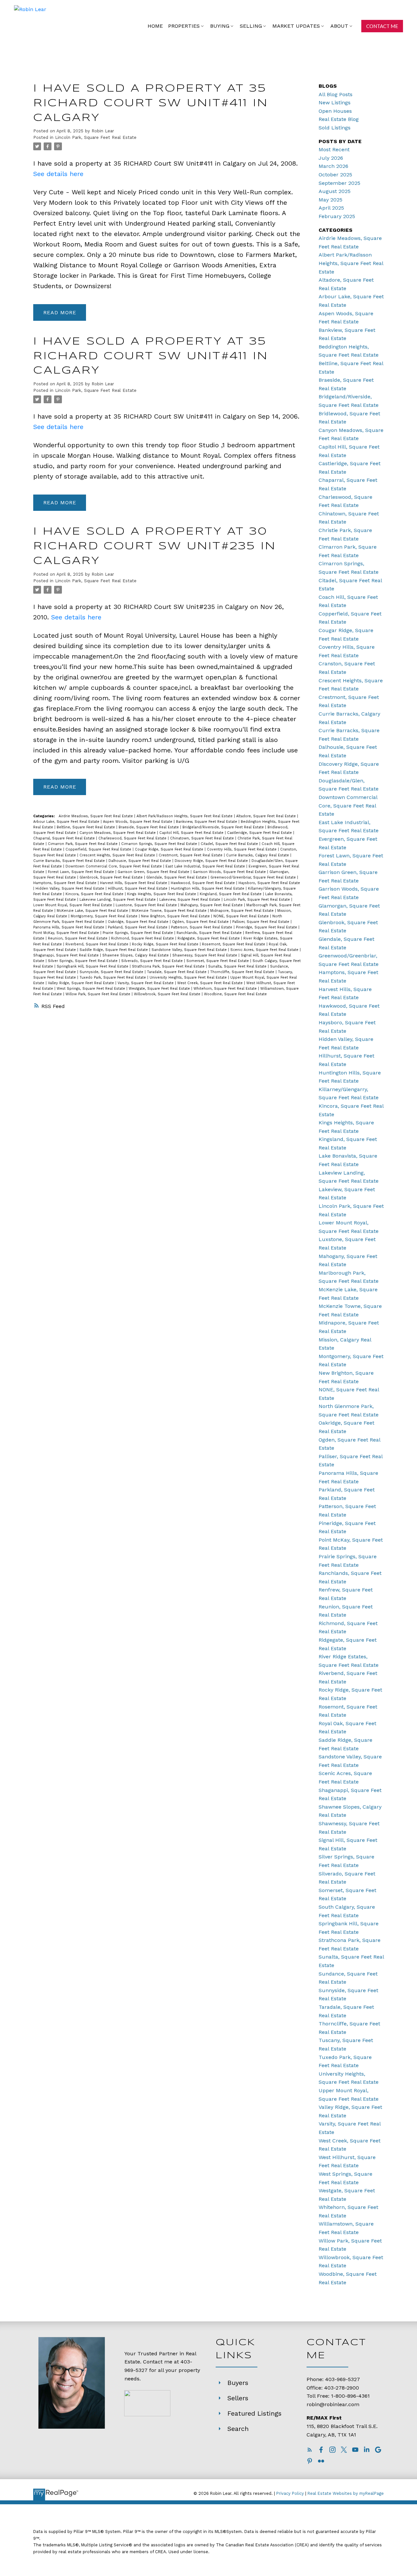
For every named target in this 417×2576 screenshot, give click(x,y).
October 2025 (335, 175)
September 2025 (339, 183)
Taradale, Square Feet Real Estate (177, 972)
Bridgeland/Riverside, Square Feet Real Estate (224, 827)
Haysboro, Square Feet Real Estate (269, 883)
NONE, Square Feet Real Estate (242, 916)
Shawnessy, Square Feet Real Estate (205, 955)
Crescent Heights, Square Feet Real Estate (118, 855)
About (339, 26)
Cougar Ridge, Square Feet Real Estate (170, 849)
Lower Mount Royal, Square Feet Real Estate (73, 905)
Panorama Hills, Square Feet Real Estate (69, 927)
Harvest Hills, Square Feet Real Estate (134, 883)
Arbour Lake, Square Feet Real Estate (67, 822)
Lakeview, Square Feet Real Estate (190, 900)
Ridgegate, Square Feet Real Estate (209, 938)
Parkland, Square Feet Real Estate (138, 927)
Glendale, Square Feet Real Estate (177, 877)
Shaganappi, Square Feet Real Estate (67, 955)
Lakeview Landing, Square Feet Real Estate (118, 900)
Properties (184, 26)
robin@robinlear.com (333, 2404)
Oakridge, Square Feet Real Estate (139, 922)
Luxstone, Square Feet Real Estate (147, 905)
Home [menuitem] (155, 26)
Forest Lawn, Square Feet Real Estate (82, 872)
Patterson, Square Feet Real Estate (202, 927)
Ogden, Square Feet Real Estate (201, 922)
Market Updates (296, 26)
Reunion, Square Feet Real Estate (78, 938)
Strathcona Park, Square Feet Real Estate (169, 966)
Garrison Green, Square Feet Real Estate (154, 872)
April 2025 (331, 208)
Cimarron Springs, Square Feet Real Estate (160, 844)
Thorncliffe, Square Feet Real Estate (243, 972)
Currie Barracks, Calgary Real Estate (258, 855)
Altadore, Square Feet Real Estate (267, 816)
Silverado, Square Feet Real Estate (153, 961)
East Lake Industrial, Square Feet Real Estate (206, 866)
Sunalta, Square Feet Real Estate (238, 966)
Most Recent (334, 149)
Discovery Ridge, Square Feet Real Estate (212, 861)
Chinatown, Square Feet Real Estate (203, 838)
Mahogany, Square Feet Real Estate (212, 905)
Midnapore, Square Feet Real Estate (243, 911)
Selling (251, 26)
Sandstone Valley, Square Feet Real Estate (190, 950)
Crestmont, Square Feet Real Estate (191, 855)
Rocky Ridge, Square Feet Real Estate (166, 944)
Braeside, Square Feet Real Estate (149, 827)
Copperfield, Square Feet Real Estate (99, 849)
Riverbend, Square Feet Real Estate (98, 944)
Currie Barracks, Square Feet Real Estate (70, 861)
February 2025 (337, 216)
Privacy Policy (290, 2493)
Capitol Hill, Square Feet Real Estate (192, 833)
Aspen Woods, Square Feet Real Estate (138, 822)
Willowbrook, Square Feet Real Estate (168, 994)
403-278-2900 (342, 2388)
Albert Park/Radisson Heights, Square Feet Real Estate (185, 816)
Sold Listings (335, 128)
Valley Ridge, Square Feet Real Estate (82, 983)
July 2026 (331, 158)
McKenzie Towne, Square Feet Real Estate (170, 911)
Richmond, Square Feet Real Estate (143, 938)
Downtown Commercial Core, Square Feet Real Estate (114, 866)
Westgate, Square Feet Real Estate (160, 989)
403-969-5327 (343, 2379)
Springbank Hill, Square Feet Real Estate (93, 966)
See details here (58, 174)
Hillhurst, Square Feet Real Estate (138, 888)
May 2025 (331, 200)
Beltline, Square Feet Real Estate (86, 827)
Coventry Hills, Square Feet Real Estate (242, 849)
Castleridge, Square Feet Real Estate (260, 833)
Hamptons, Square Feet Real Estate (65, 883)
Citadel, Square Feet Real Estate (230, 844)
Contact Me (382, 26)
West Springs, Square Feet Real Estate (92, 989)
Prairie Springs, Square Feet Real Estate (138, 933)
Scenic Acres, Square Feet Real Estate (265, 950)
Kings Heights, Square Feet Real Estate (162, 894)
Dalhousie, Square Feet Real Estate (140, 861)
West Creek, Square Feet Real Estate (211, 983)
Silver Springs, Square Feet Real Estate (83, 961)
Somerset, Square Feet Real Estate (218, 961)
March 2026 (333, 166)
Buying (220, 26)
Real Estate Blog (339, 119)
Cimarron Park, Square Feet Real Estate (83, 844)
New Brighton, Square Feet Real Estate (176, 916)
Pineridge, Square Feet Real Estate (267, 927)
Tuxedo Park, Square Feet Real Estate (113, 977)
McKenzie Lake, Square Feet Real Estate (93, 911)
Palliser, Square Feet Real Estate (261, 922)
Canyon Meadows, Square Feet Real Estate (118, 833)
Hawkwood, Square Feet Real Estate (203, 883)
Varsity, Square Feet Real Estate (146, 983)
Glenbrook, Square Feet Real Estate (112, 877)
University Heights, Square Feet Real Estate (189, 977)
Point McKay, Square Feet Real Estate (67, 933)
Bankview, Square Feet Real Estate (207, 822)
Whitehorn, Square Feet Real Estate (226, 989)
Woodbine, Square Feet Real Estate (235, 994)
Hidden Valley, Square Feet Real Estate (71, 888)
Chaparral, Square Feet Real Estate (65, 838)
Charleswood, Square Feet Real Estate (133, 838)
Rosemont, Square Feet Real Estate (234, 944)
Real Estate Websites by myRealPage (346, 2493)
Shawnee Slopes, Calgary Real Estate (136, 955)
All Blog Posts (336, 94)
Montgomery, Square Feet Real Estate (105, 916)
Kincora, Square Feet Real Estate (95, 894)
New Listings (335, 103)
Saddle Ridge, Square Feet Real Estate (114, 950)
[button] (382, 26)
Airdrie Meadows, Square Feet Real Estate (96, 816)
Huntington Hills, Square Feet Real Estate (208, 888)
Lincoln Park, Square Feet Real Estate (96, 137)
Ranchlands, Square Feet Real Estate (210, 933)
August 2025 (335, 191)
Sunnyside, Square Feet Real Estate (112, 972)
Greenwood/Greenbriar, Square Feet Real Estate (254, 877)
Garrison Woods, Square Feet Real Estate (230, 872)
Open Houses (335, 111)
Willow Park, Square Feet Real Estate (99, 994)
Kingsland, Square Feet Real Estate (231, 894)
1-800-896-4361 (350, 2396)
